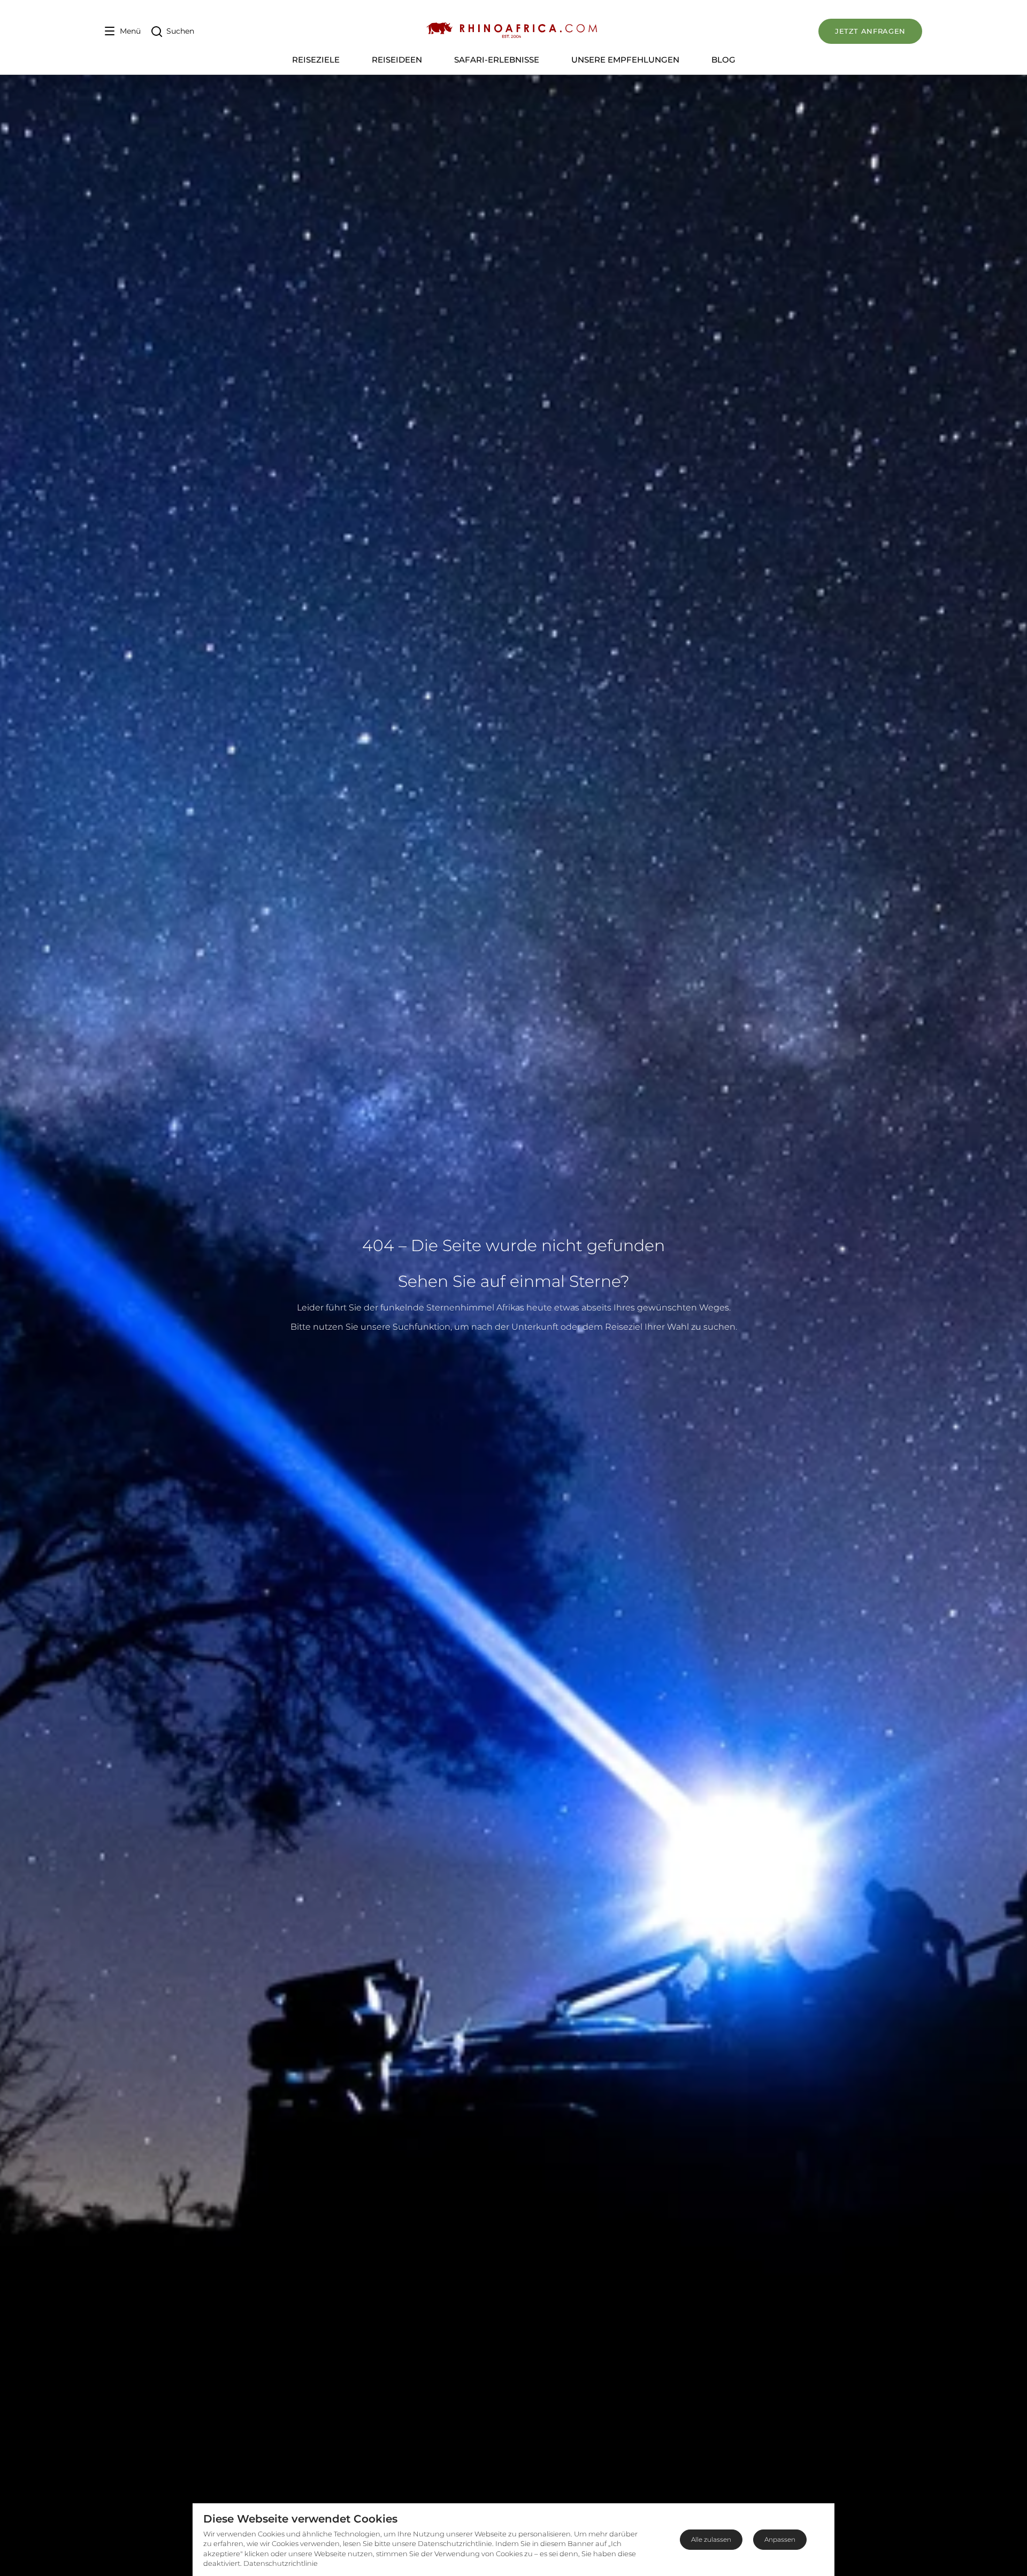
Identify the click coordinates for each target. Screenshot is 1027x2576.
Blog (723, 60)
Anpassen (780, 2539)
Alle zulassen (711, 2539)
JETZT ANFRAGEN (870, 31)
